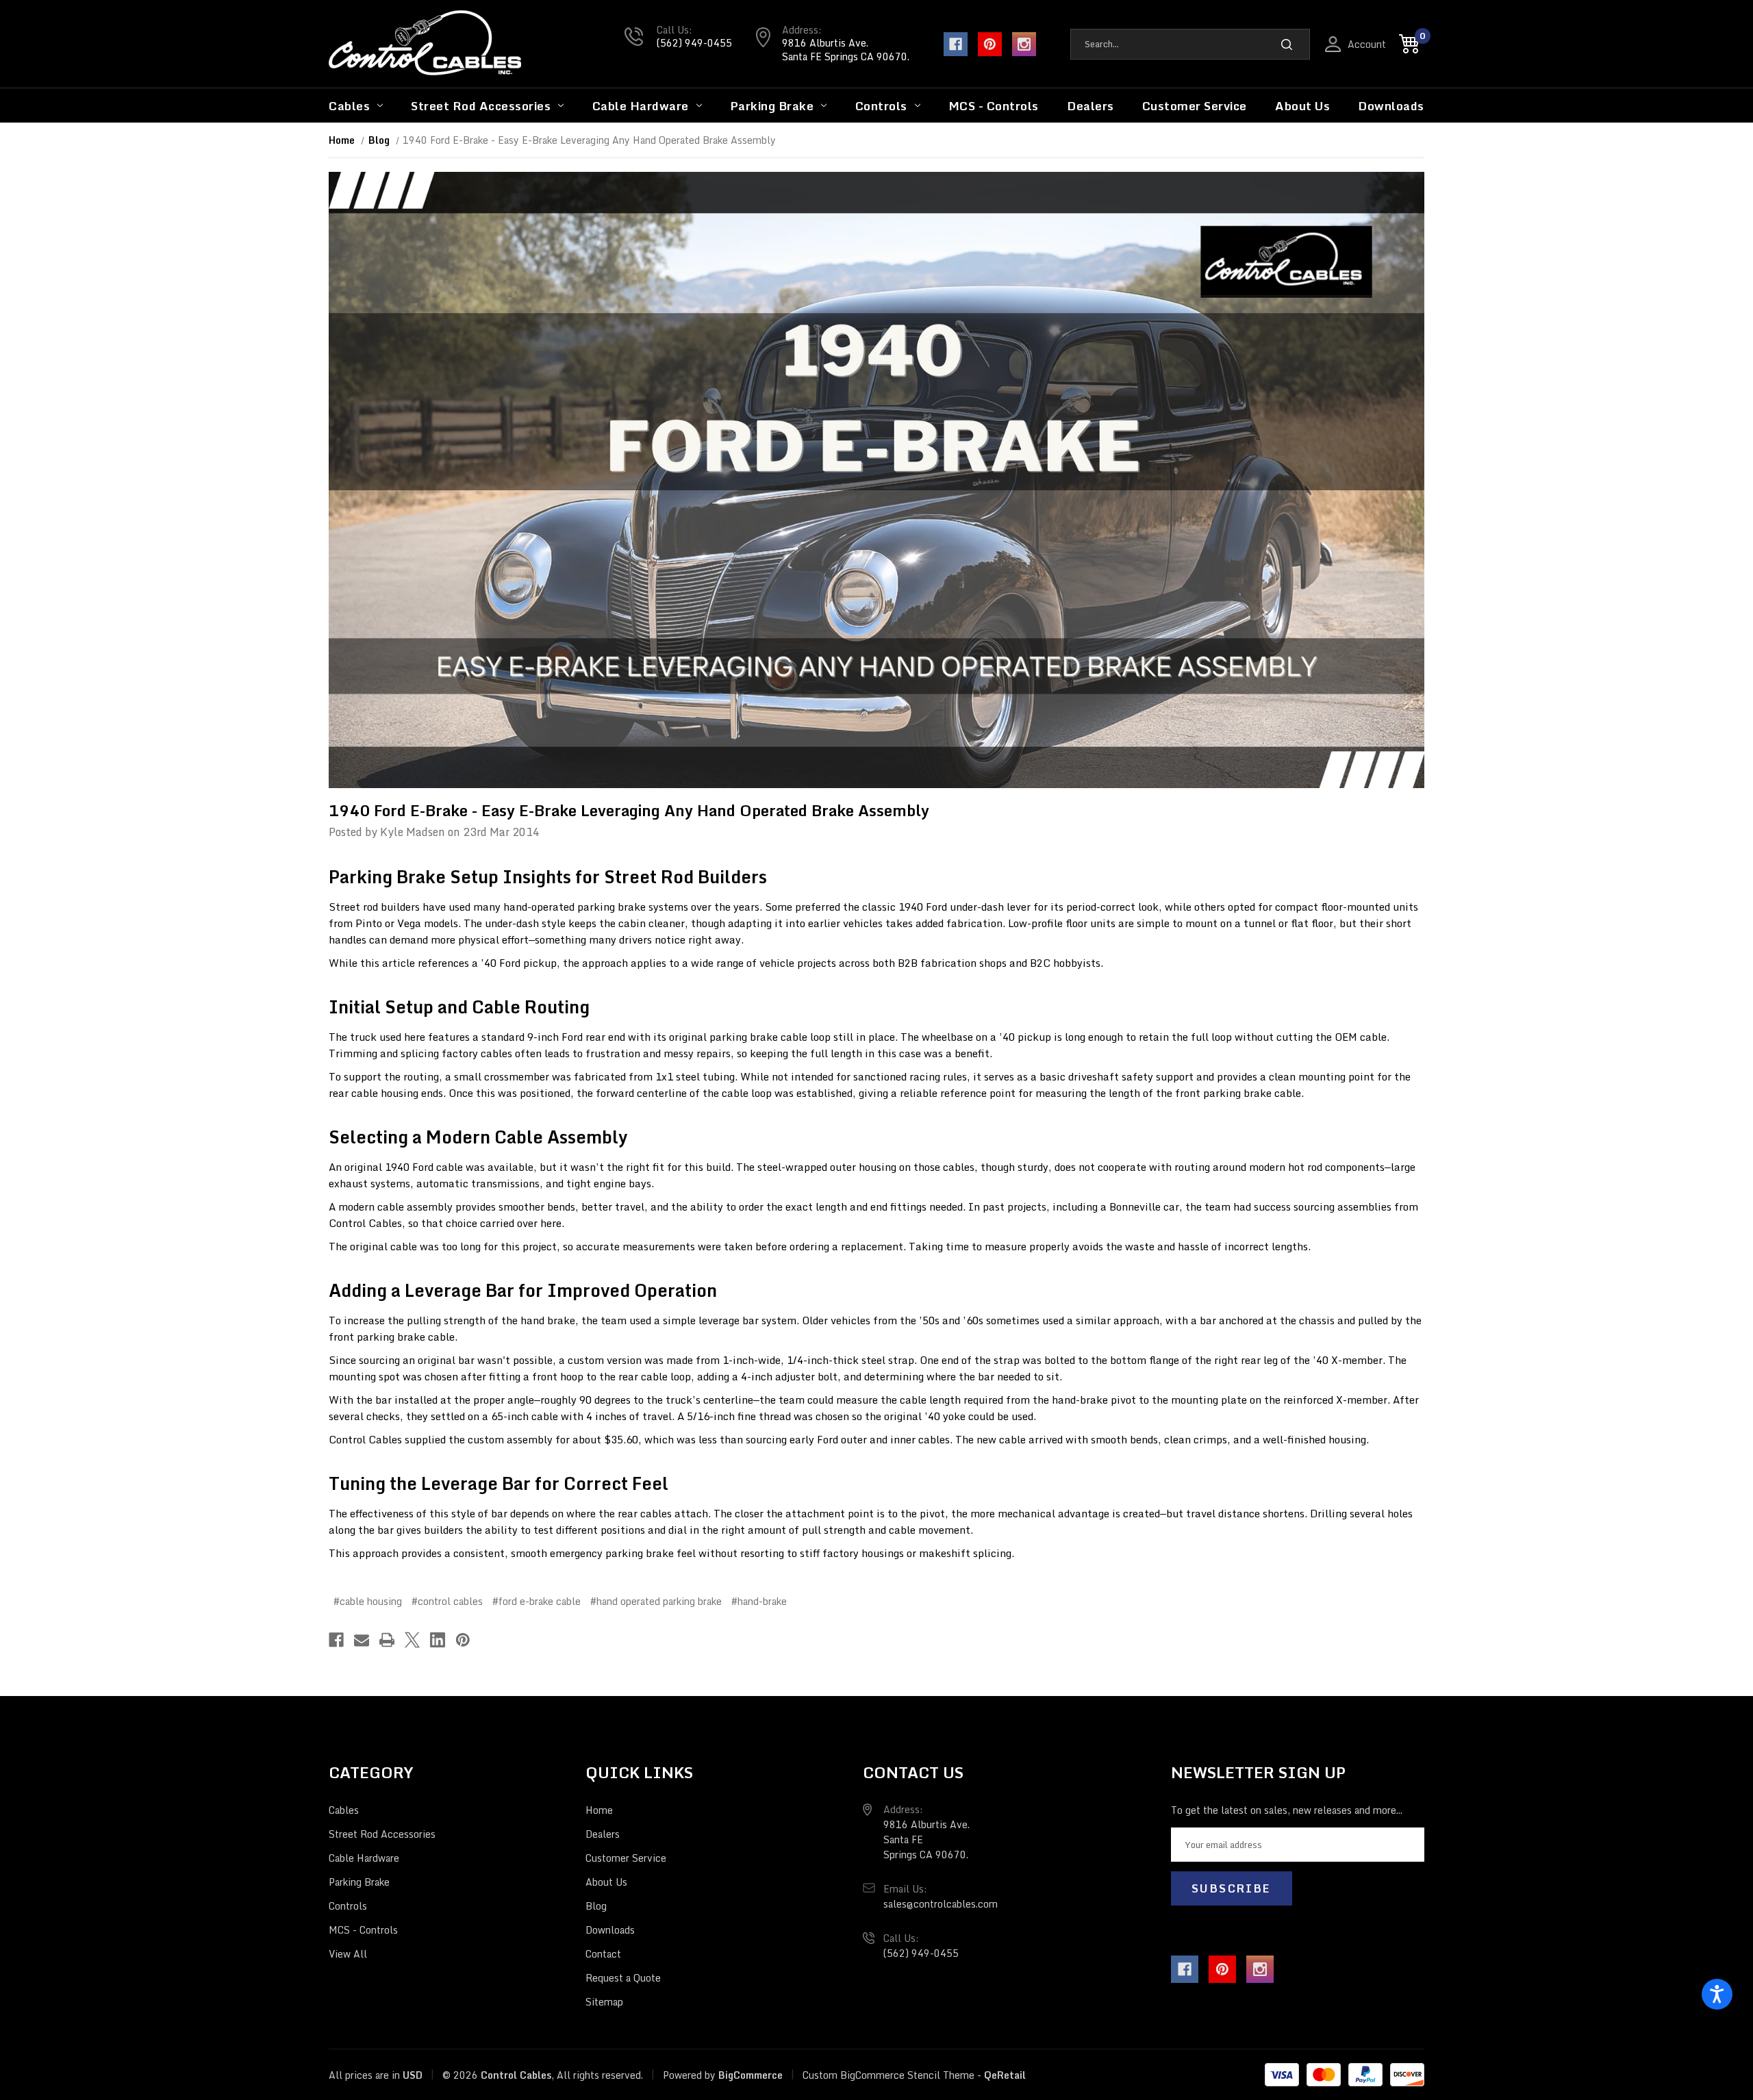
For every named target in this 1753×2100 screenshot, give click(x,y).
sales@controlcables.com (941, 1904)
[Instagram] (1024, 44)
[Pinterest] (990, 44)
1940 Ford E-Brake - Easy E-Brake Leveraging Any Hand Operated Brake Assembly (629, 810)
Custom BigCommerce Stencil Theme (888, 2075)
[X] (412, 1640)
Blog (596, 1906)
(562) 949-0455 (694, 43)
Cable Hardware (641, 106)
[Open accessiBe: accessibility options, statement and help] (1717, 1994)
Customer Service (1195, 106)
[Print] (387, 1640)
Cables (349, 106)
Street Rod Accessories (481, 106)
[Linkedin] (438, 1640)
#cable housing (368, 1601)
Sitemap (604, 2002)
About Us (1302, 106)
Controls (881, 106)
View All (348, 1954)
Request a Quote (623, 1978)
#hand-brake (759, 1601)
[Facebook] (956, 44)
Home (599, 1810)
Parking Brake (772, 106)
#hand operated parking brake (656, 1601)
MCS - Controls (994, 106)
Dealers (1090, 106)
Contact (603, 1954)
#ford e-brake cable (537, 1601)
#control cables (447, 1601)
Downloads (1391, 106)
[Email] (362, 1640)
